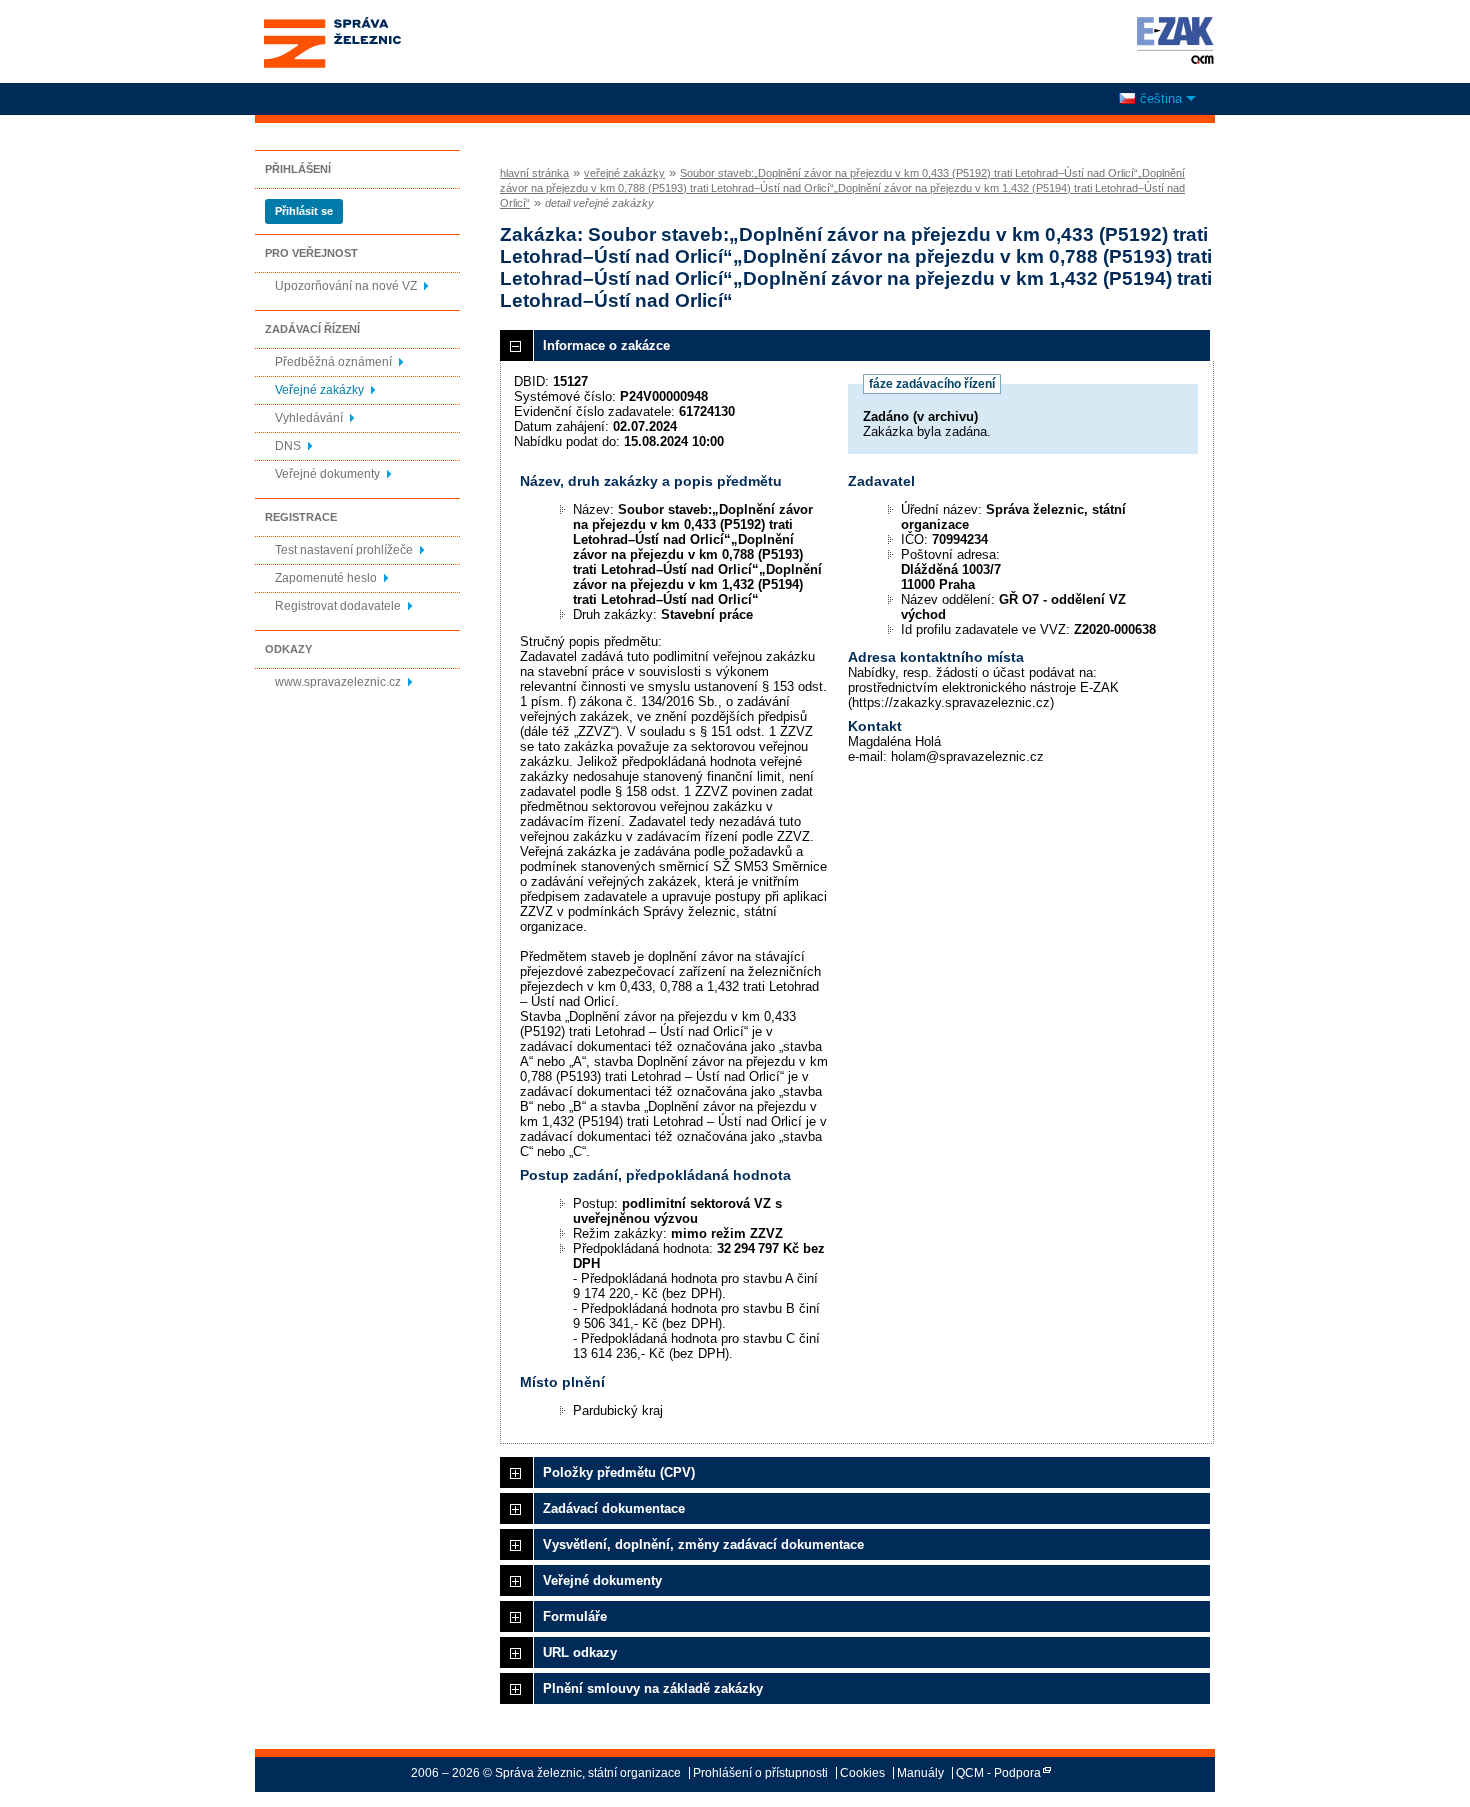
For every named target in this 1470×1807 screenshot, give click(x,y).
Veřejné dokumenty (327, 474)
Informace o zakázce (606, 345)
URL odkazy (580, 1652)
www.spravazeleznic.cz (338, 682)
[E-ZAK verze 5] (1171, 40)
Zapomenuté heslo (326, 578)
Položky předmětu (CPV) (619, 1472)
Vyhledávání (309, 418)
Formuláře (575, 1616)
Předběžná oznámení (333, 362)
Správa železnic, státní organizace (331, 23)
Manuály (920, 1773)
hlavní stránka (534, 173)
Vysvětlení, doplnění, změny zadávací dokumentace (703, 1544)
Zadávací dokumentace (614, 1508)
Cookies (862, 1773)
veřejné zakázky (624, 173)
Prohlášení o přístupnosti (760, 1773)
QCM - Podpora (998, 1773)
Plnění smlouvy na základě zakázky (653, 1688)
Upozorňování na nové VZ (346, 286)
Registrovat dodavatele (338, 606)
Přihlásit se (304, 211)
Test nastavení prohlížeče (344, 550)
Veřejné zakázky (319, 390)
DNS (288, 446)
